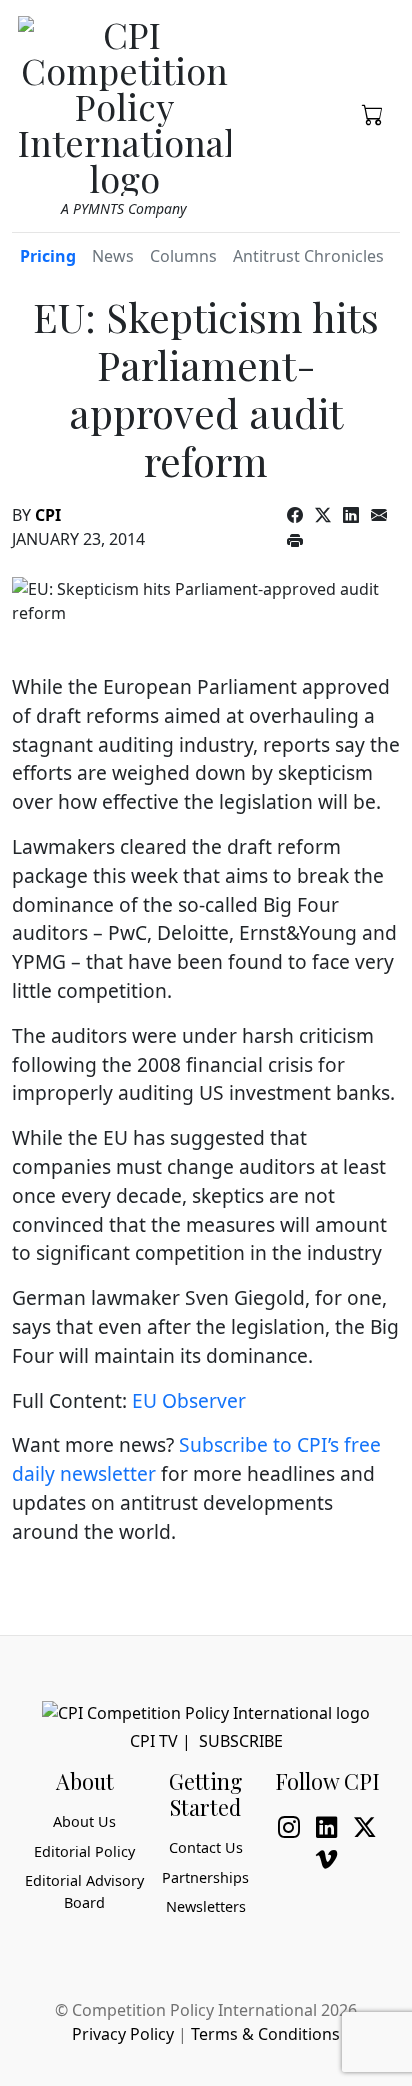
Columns (183, 256)
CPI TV (154, 1741)
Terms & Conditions (265, 2034)
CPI (48, 515)
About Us (84, 1821)
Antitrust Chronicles (308, 256)
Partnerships (205, 1877)
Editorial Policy (84, 1851)
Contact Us (206, 1847)
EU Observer (189, 1400)
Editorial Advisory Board (84, 1891)
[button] (373, 113)
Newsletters (206, 1906)
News (113, 256)
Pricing (48, 256)
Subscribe (241, 1741)
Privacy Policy (123, 2034)
